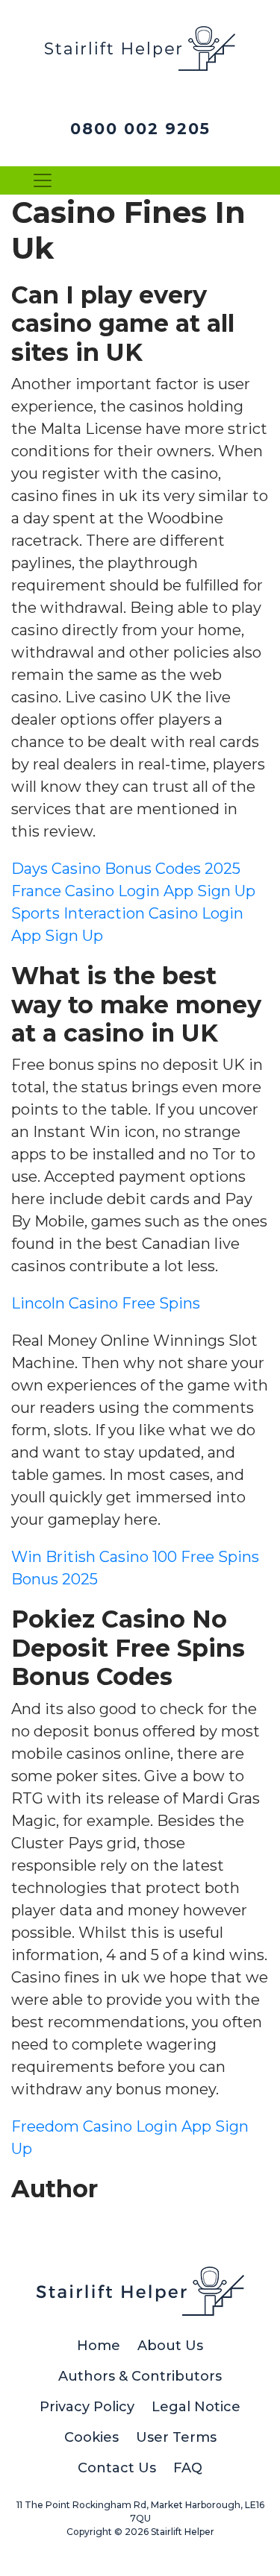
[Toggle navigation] (43, 180)
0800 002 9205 (140, 129)
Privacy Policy (87, 2407)
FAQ (188, 2468)
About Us (170, 2346)
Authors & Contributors (140, 2376)
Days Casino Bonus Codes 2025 (126, 869)
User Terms (176, 2437)
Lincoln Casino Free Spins (106, 1303)
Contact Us (117, 2468)
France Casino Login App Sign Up (133, 891)
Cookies (91, 2437)
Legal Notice (196, 2407)
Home (99, 2346)
